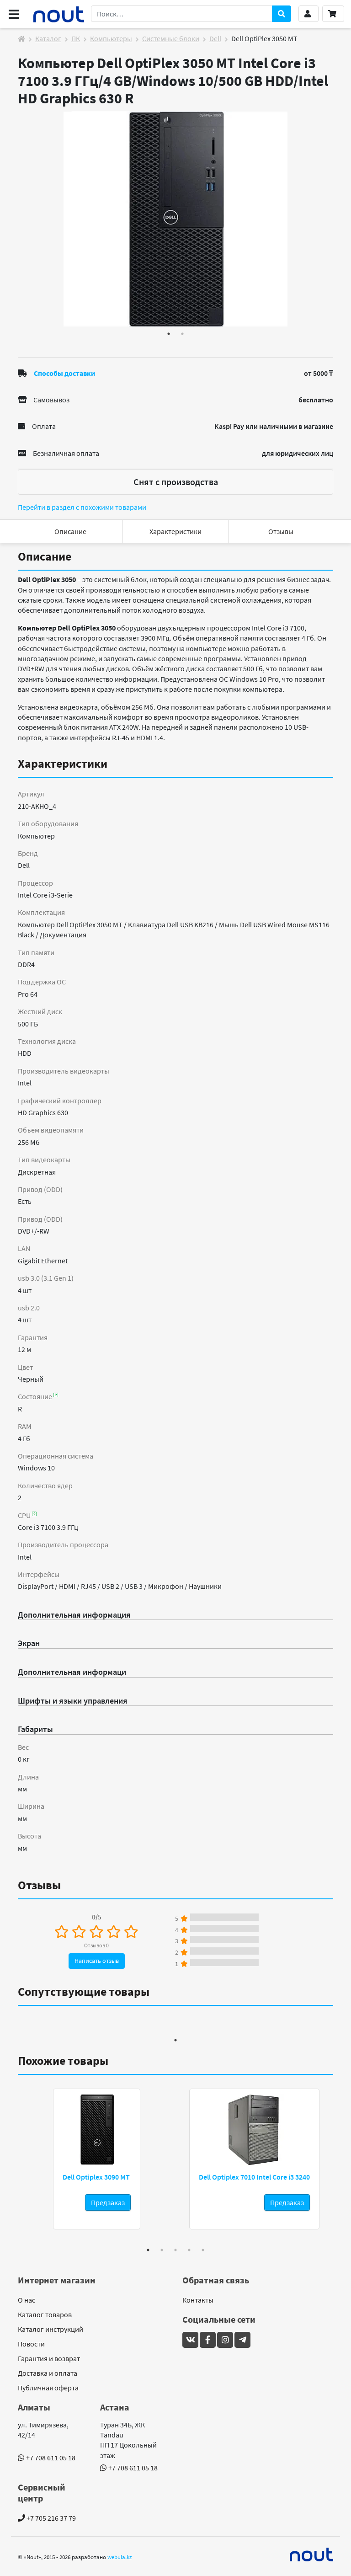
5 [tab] (203, 2250)
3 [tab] (175, 2250)
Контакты (198, 2300)
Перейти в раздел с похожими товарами (82, 507)
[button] (308, 14)
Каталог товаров (45, 2314)
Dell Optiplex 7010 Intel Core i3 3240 (254, 2177)
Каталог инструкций (51, 2329)
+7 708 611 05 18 (51, 2458)
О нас (27, 2300)
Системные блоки (171, 38)
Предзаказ (108, 2202)
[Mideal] (312, 2555)
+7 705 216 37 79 (51, 2518)
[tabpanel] (175, 219)
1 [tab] (169, 334)
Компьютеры (111, 38)
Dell (215, 38)
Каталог (48, 38)
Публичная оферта (48, 2388)
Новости (31, 2344)
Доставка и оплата (48, 2373)
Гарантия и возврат (49, 2358)
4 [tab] (189, 2250)
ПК (76, 38)
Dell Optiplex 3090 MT (96, 2177)
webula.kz (120, 2557)
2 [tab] (182, 334)
